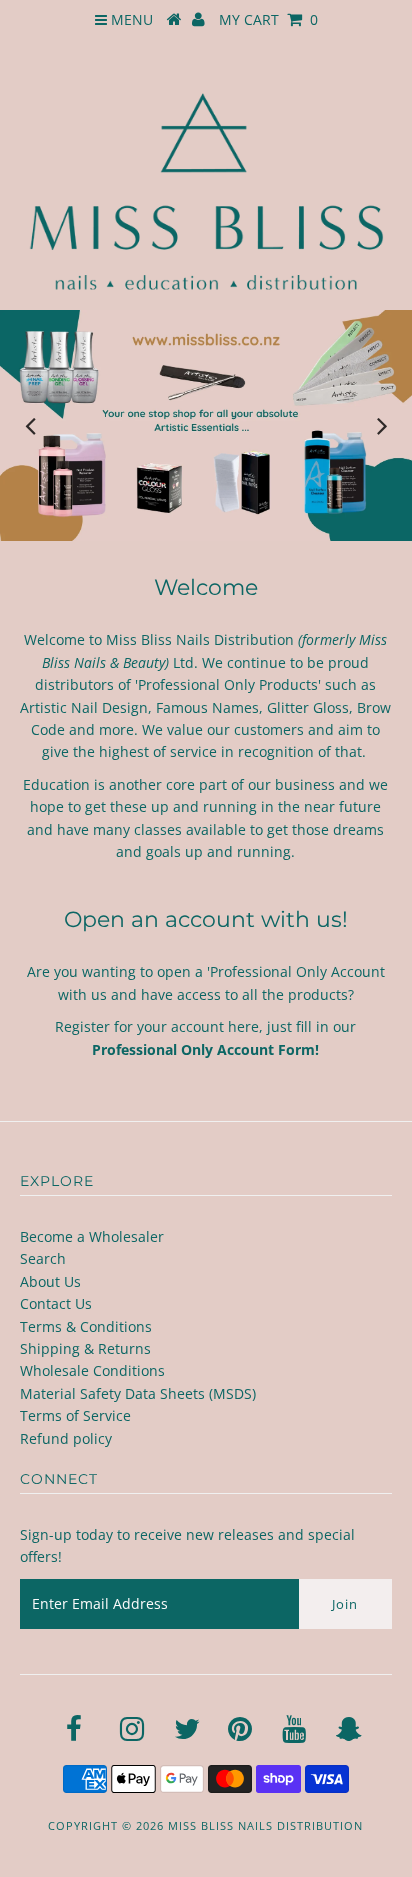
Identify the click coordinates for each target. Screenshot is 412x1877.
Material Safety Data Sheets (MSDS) (138, 1393)
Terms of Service (75, 1415)
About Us (50, 1281)
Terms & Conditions (86, 1326)
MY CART (268, 19)
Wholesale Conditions (92, 1370)
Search (43, 1258)
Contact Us (56, 1303)
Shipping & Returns (85, 1348)
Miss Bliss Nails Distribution (265, 1825)
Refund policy (66, 1438)
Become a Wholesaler (92, 1236)
